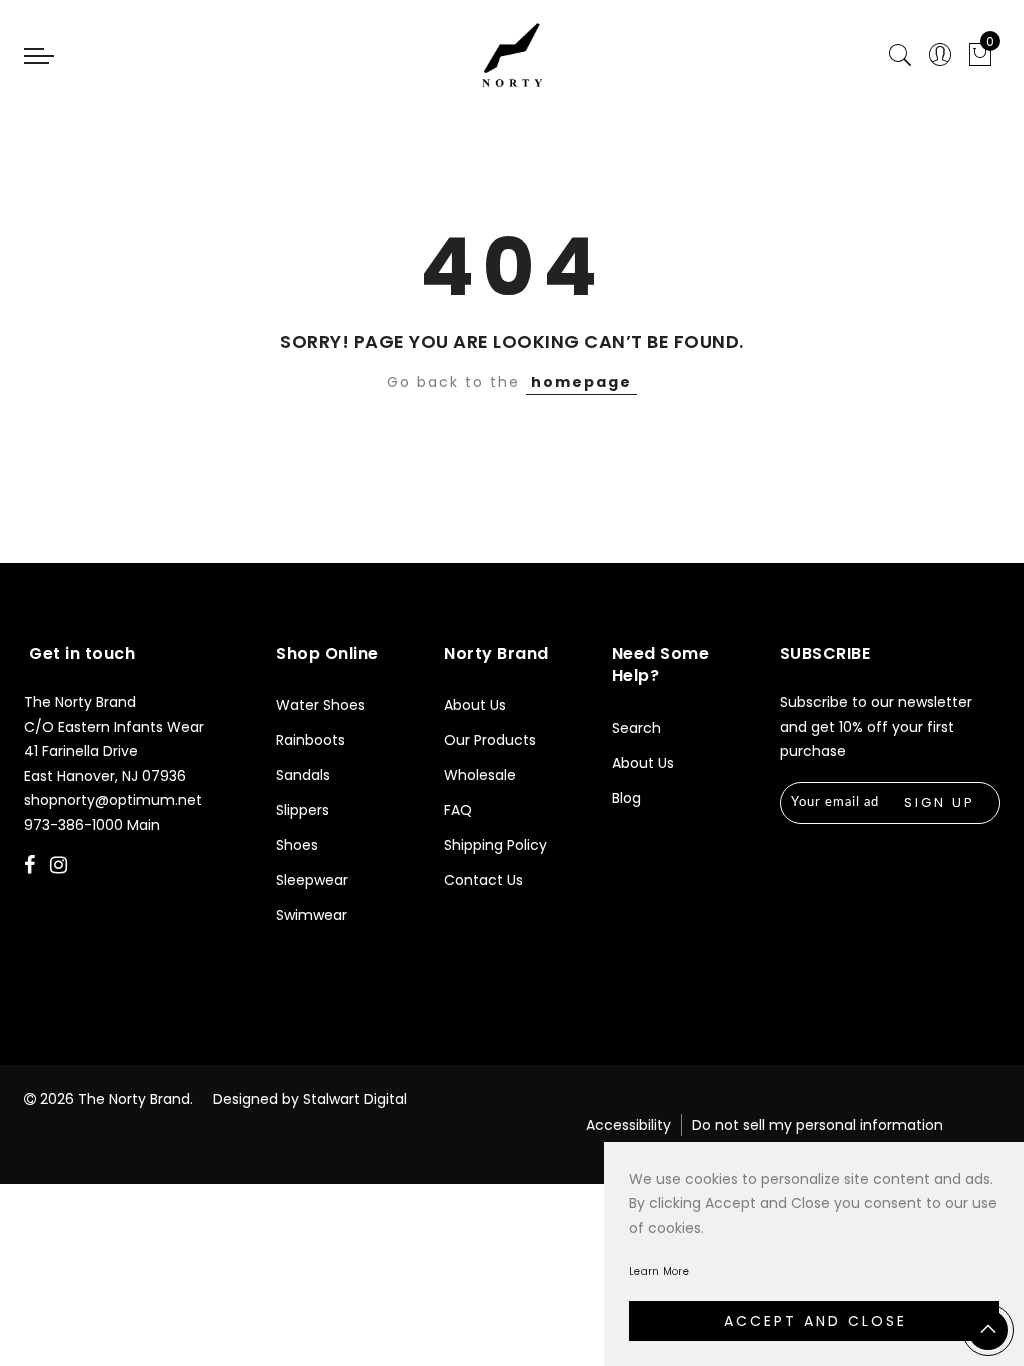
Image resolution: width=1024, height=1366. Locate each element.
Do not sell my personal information (817, 1125)
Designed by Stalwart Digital (310, 1099)
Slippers (302, 810)
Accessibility (628, 1125)
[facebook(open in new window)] (32, 867)
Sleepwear (312, 880)
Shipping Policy (495, 845)
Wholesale (480, 775)
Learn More (659, 1271)
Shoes (297, 845)
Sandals (303, 775)
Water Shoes (320, 705)
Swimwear (311, 915)
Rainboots (310, 740)
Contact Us (483, 880)
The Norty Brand (134, 1099)
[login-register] (940, 55)
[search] (900, 55)
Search (636, 728)
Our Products (490, 740)
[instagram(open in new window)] (61, 867)
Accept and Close (815, 1321)
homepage (581, 382)
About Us (475, 705)
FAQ (458, 810)
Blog (626, 798)
